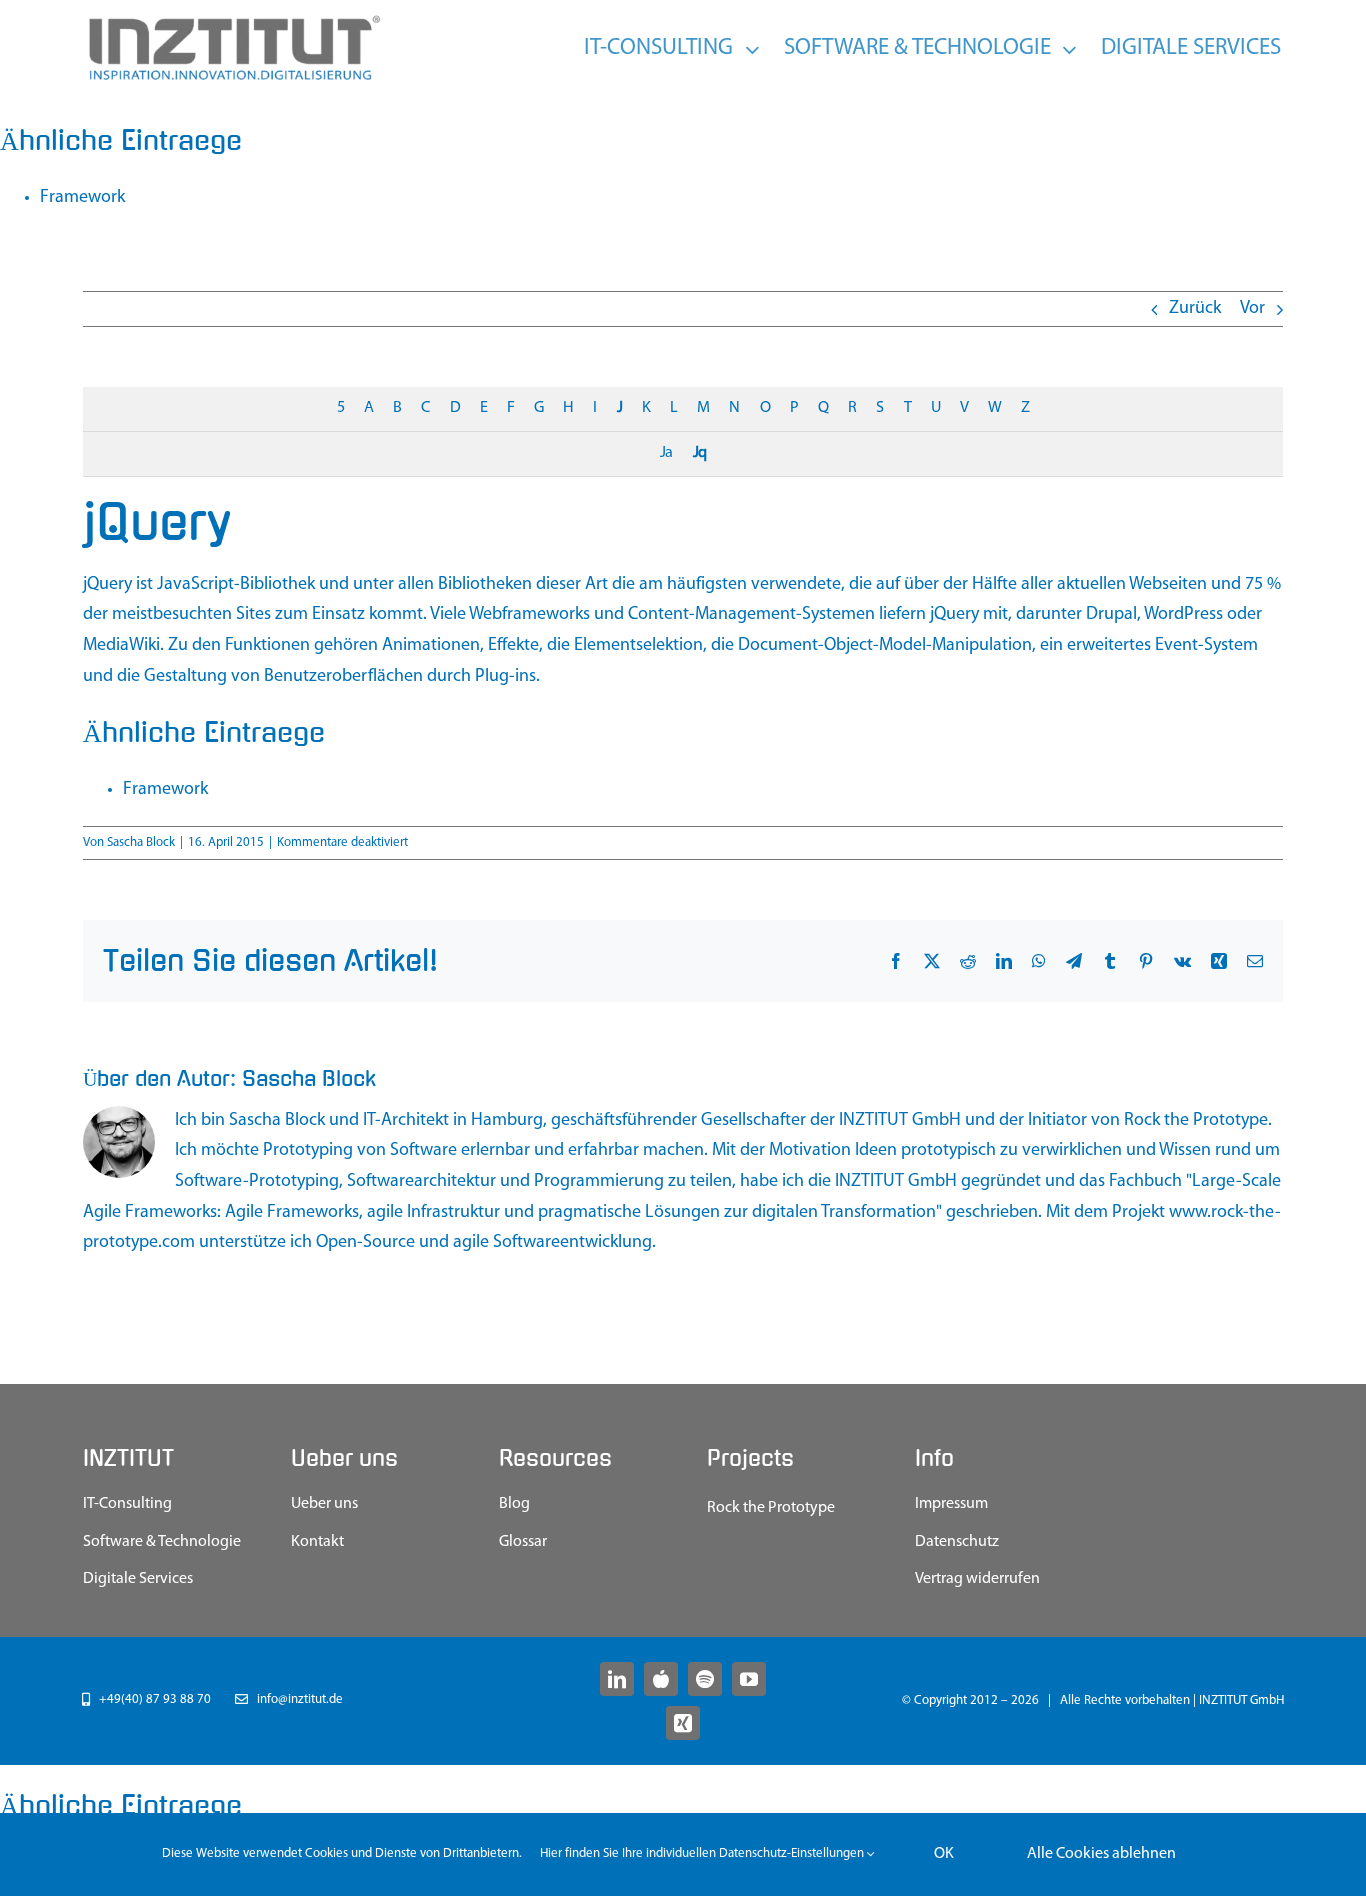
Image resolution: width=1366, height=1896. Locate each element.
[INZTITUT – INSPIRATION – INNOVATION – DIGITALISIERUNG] (233, 20)
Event (1176, 646)
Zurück (1195, 309)
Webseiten (1168, 585)
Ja (666, 453)
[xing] (683, 1723)
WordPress (1183, 615)
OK (944, 1854)
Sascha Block (141, 842)
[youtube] (749, 1679)
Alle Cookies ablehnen (1101, 1854)
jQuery (107, 585)
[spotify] (705, 1679)
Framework (82, 198)
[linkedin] (617, 1679)
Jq (699, 453)
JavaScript (195, 585)
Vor (1252, 309)
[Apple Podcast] (661, 1679)
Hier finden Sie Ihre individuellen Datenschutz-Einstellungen (703, 1853)
